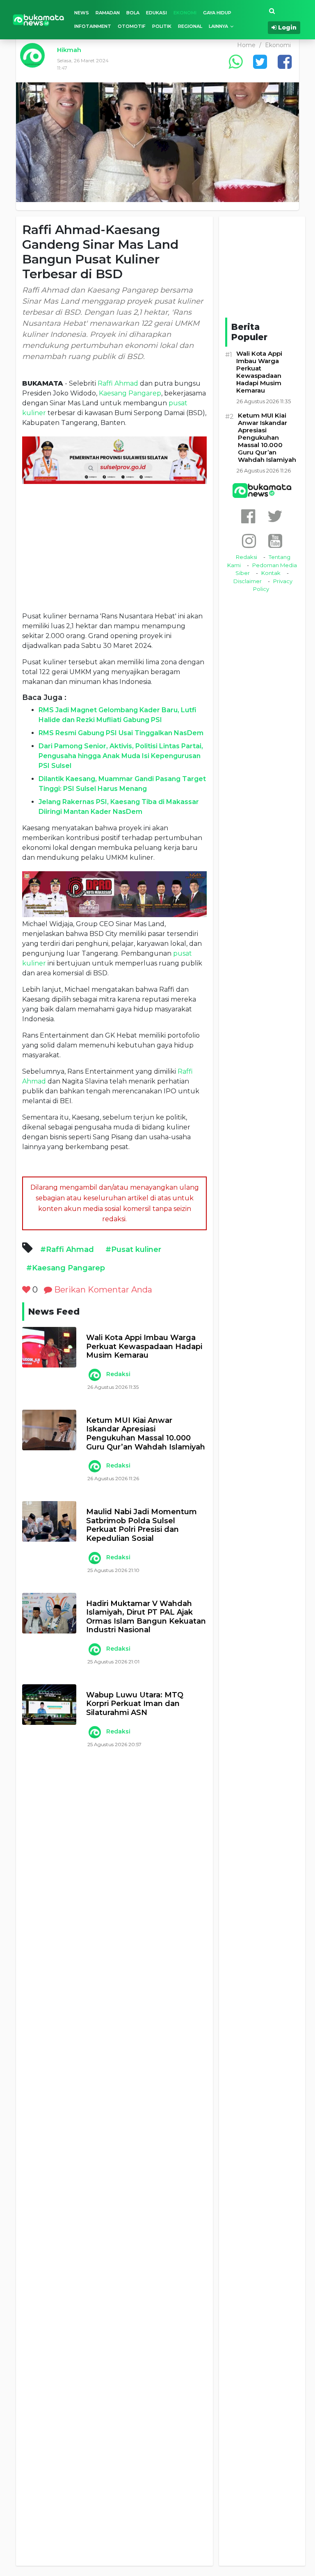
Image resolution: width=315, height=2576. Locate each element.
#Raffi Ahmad (67, 1249)
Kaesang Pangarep (130, 393)
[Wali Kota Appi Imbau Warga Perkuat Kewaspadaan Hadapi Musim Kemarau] (49, 1347)
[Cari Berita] (272, 11)
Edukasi (156, 13)
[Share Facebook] (285, 62)
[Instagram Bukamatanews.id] (249, 541)
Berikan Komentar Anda (102, 1290)
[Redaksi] (94, 1375)
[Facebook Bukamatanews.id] (248, 516)
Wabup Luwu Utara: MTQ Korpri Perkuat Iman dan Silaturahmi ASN (135, 1704)
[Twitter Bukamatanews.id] (275, 516)
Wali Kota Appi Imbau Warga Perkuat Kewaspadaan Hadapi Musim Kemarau (144, 1347)
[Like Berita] (26, 1290)
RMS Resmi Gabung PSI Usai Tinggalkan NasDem (121, 733)
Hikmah (69, 50)
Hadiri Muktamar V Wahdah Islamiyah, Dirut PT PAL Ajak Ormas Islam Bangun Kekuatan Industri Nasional (146, 1617)
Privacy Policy (273, 585)
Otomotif (132, 26)
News (82, 13)
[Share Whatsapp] (235, 62)
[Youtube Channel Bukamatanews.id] (275, 541)
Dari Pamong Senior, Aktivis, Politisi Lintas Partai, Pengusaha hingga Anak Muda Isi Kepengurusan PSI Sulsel (121, 756)
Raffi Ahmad (118, 383)
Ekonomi (185, 13)
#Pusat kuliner (133, 1249)
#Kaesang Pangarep (66, 1268)
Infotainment (93, 26)
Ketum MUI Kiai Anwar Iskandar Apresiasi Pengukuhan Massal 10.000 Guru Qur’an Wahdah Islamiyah (146, 1434)
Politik (162, 26)
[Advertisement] (114, 547)
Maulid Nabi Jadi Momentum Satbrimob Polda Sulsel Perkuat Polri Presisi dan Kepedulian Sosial (142, 1525)
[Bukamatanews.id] (39, 19)
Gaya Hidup (217, 13)
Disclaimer (248, 581)
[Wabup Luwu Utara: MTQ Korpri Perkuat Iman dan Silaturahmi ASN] (49, 1705)
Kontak (271, 573)
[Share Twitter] (260, 62)
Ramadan (108, 13)
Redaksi (118, 1374)
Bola (133, 13)
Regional (190, 26)
